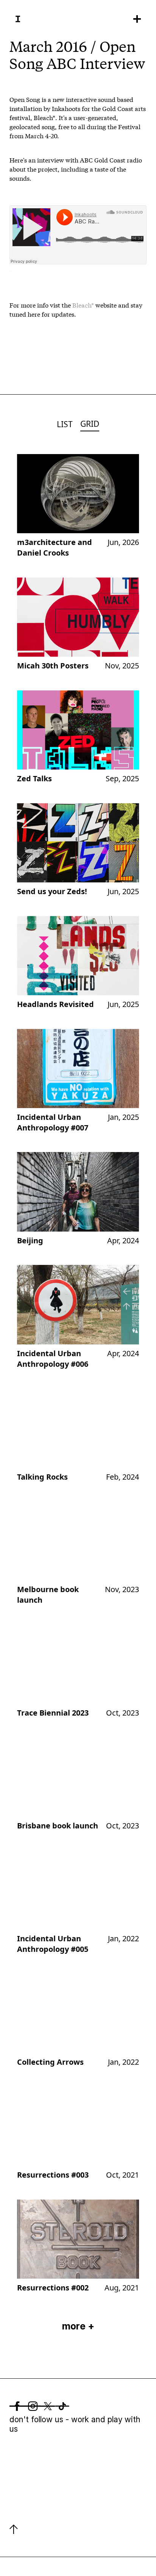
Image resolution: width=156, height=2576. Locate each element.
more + (78, 2326)
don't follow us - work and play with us (75, 2424)
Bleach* (83, 305)
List (65, 424)
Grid (90, 424)
